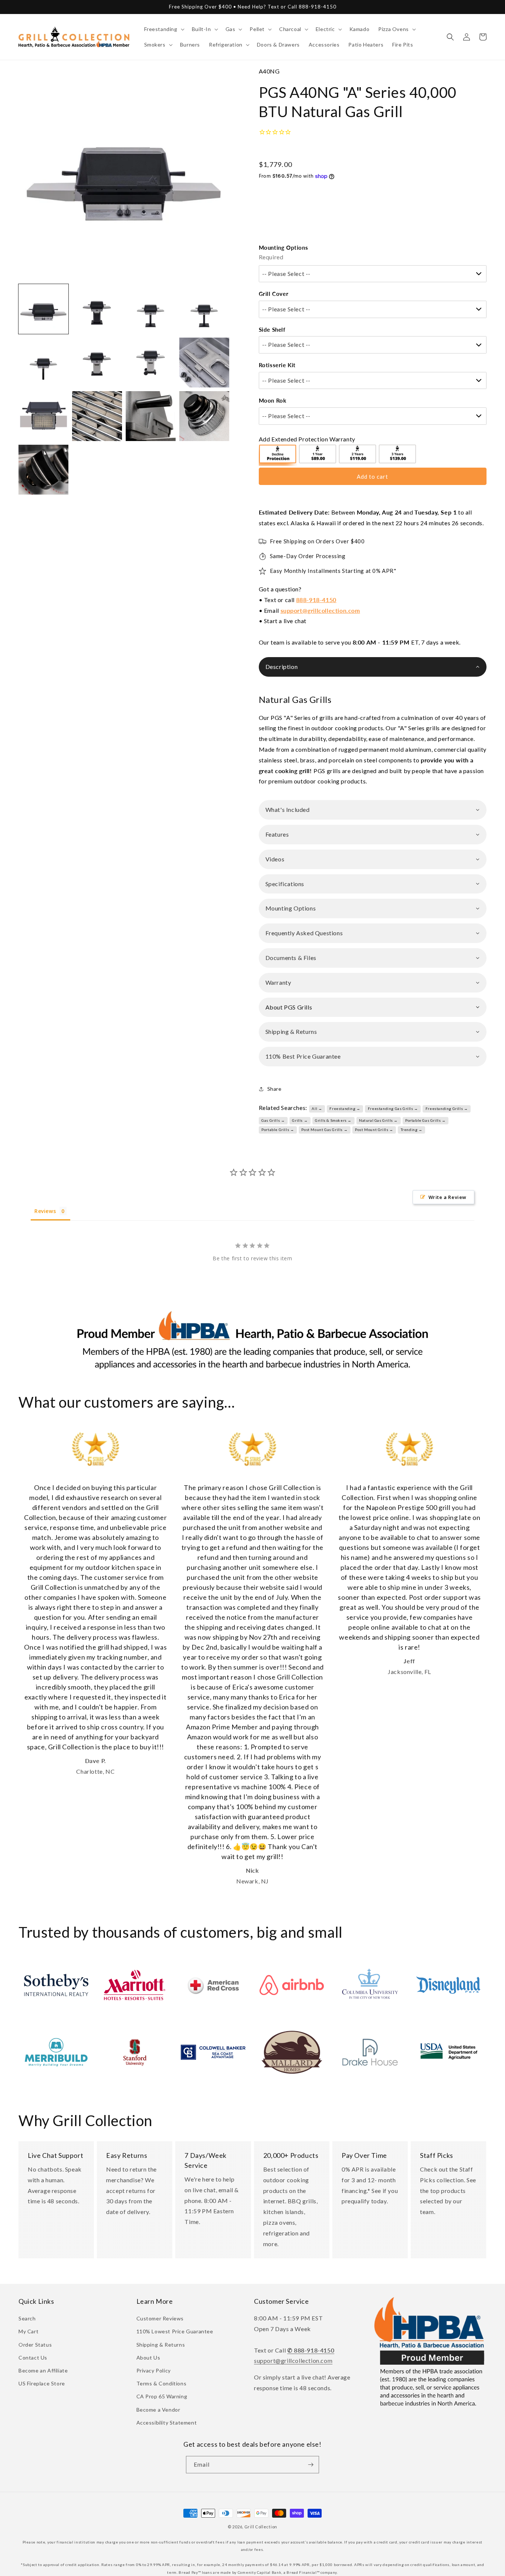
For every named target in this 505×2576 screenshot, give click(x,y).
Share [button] (274, 1089)
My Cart (28, 2331)
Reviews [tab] (45, 1211)
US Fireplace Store (42, 2383)
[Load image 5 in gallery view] (43, 363)
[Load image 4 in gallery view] (204, 309)
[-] (278, 455)
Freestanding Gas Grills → (393, 1108)
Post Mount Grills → (374, 1130)
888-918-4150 (316, 600)
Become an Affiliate (43, 2370)
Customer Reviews (160, 2318)
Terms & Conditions (162, 2383)
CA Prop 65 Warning (162, 2396)
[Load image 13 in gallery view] (43, 470)
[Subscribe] (311, 2465)
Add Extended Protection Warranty (307, 439)
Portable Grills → (278, 1130)
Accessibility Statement (167, 2423)
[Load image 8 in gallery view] (204, 363)
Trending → (412, 1130)
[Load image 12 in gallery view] (204, 416)
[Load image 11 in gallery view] (151, 416)
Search (27, 2318)
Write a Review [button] (448, 1197)
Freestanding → (345, 1108)
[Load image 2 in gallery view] (97, 309)
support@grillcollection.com (320, 610)
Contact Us (33, 2358)
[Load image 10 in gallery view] (97, 416)
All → (317, 1108)
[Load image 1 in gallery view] (43, 309)
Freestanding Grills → (447, 1108)
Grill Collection (261, 2527)
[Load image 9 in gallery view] (43, 416)
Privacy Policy (154, 2370)
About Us (148, 2358)
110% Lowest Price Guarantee (175, 2331)
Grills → (300, 1120)
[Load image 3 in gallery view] (151, 309)
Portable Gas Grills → (426, 1120)
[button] (164, 29)
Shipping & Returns (161, 2345)
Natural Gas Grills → (378, 1120)
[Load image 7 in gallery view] (151, 363)
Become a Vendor (158, 2410)
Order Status (35, 2345)
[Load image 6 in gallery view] (97, 363)
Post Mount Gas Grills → (324, 1130)
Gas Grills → (273, 1120)
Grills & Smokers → (333, 1120)
